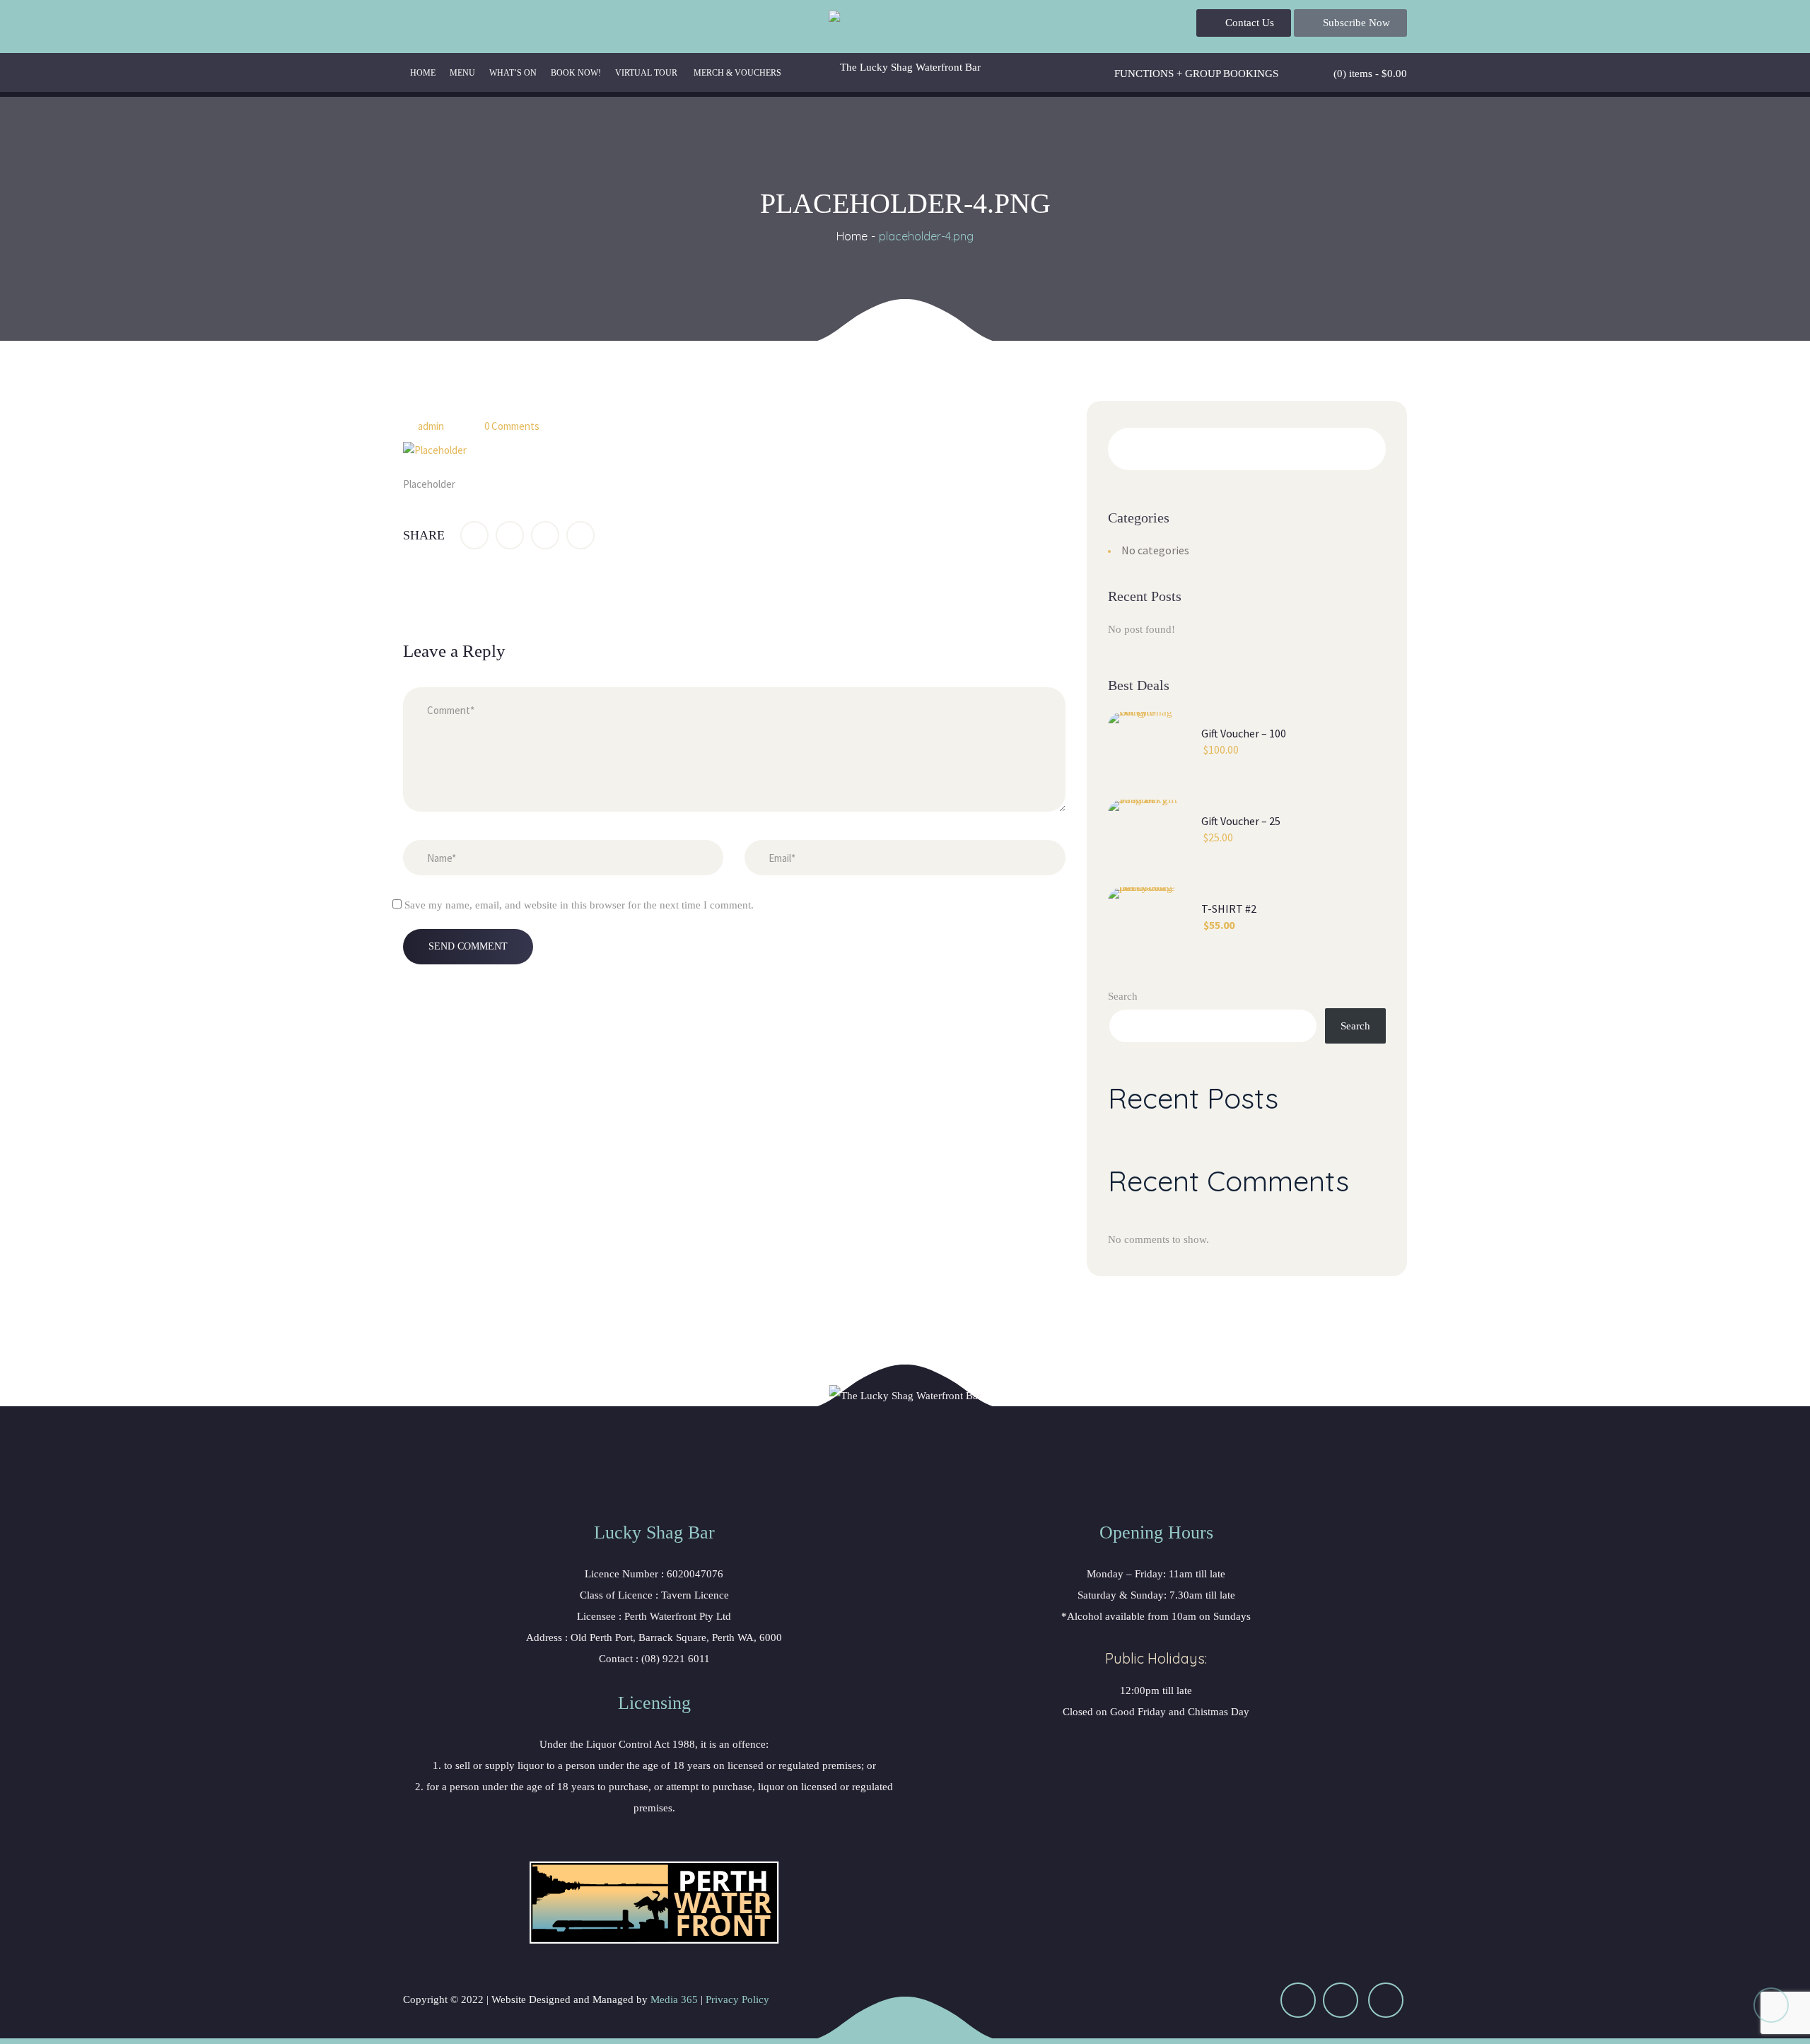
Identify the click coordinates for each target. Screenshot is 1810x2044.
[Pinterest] (580, 535)
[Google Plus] (545, 535)
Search (1123, 996)
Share (424, 535)
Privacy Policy (737, 1999)
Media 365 (674, 1999)
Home (852, 236)
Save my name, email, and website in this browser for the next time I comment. (579, 905)
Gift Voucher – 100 (1244, 733)
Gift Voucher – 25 (1241, 821)
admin (431, 426)
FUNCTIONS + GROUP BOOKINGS (1196, 74)
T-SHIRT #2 (1229, 909)
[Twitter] (510, 535)
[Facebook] (474, 535)
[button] (1244, 23)
